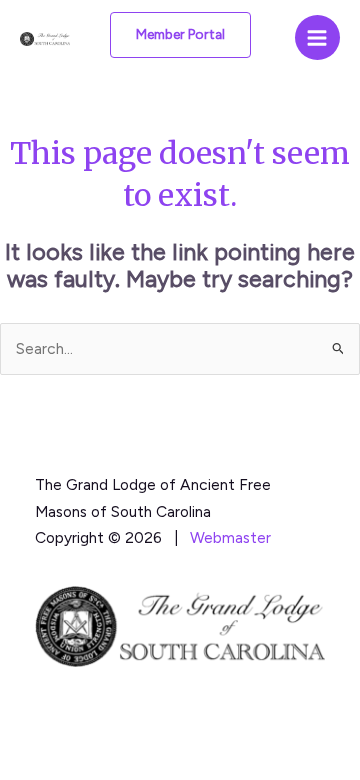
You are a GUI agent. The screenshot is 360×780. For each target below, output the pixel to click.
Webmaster (230, 537)
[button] (180, 35)
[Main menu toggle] (317, 37)
